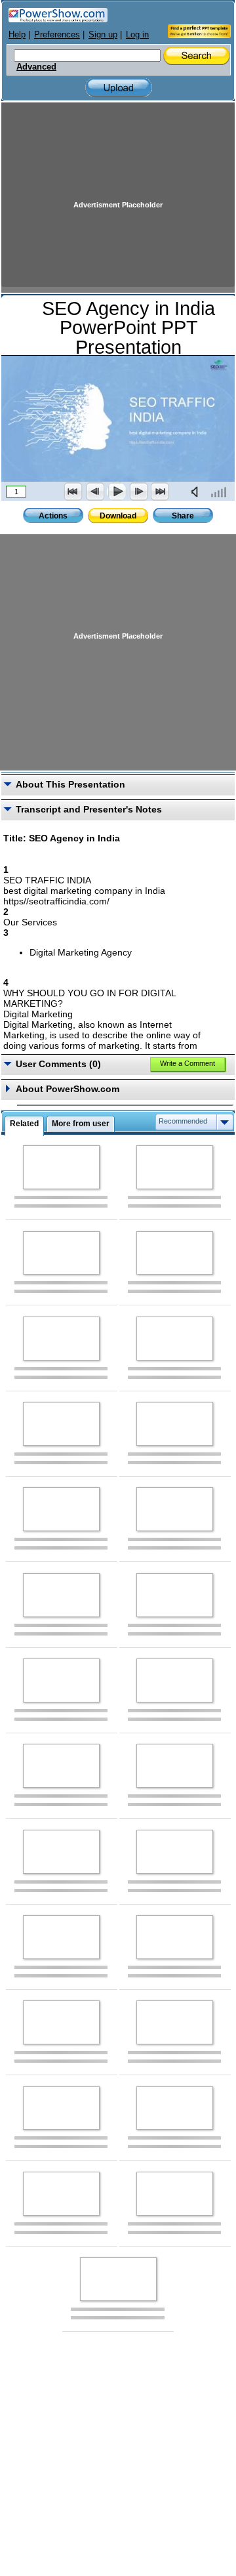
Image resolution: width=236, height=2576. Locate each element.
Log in (137, 34)
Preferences (57, 34)
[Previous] (95, 492)
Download (118, 516)
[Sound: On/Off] (197, 492)
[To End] (160, 492)
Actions (53, 516)
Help (17, 34)
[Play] (117, 492)
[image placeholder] (61, 1167)
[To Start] (73, 492)
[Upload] (119, 88)
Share (183, 516)
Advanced (36, 67)
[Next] (138, 492)
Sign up (103, 34)
